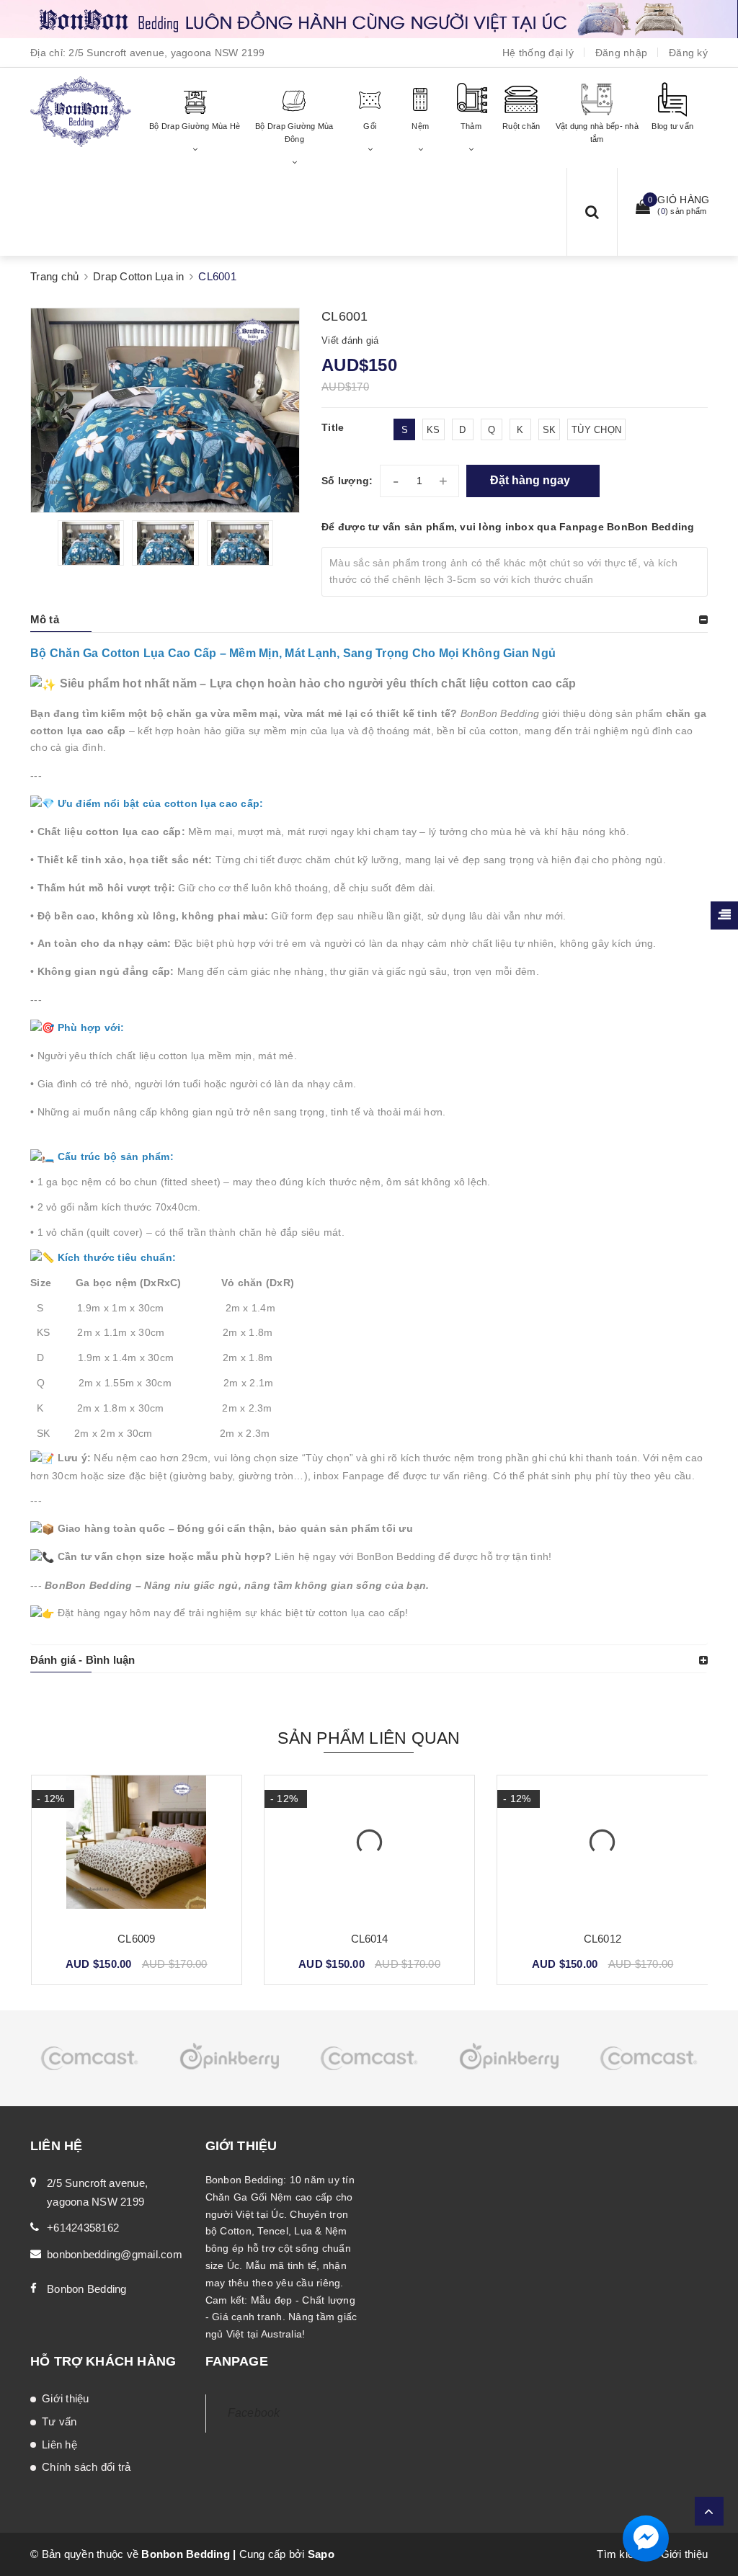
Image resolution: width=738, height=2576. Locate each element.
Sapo (321, 2554)
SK (550, 430)
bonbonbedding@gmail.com (115, 2254)
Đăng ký (688, 53)
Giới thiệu (66, 2398)
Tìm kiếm (620, 2554)
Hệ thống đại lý (538, 53)
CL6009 (136, 1939)
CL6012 (603, 1939)
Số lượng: (347, 481)
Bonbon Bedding (87, 2289)
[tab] (369, 620)
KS (434, 430)
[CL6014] (369, 1848)
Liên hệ (59, 2444)
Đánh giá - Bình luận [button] (83, 1660)
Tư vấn (59, 2421)
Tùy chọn (596, 430)
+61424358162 (83, 2228)
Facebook (254, 2413)
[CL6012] (602, 1848)
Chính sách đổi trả (86, 2467)
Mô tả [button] (45, 619)
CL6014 (370, 1939)
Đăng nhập (621, 53)
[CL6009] (137, 1848)
